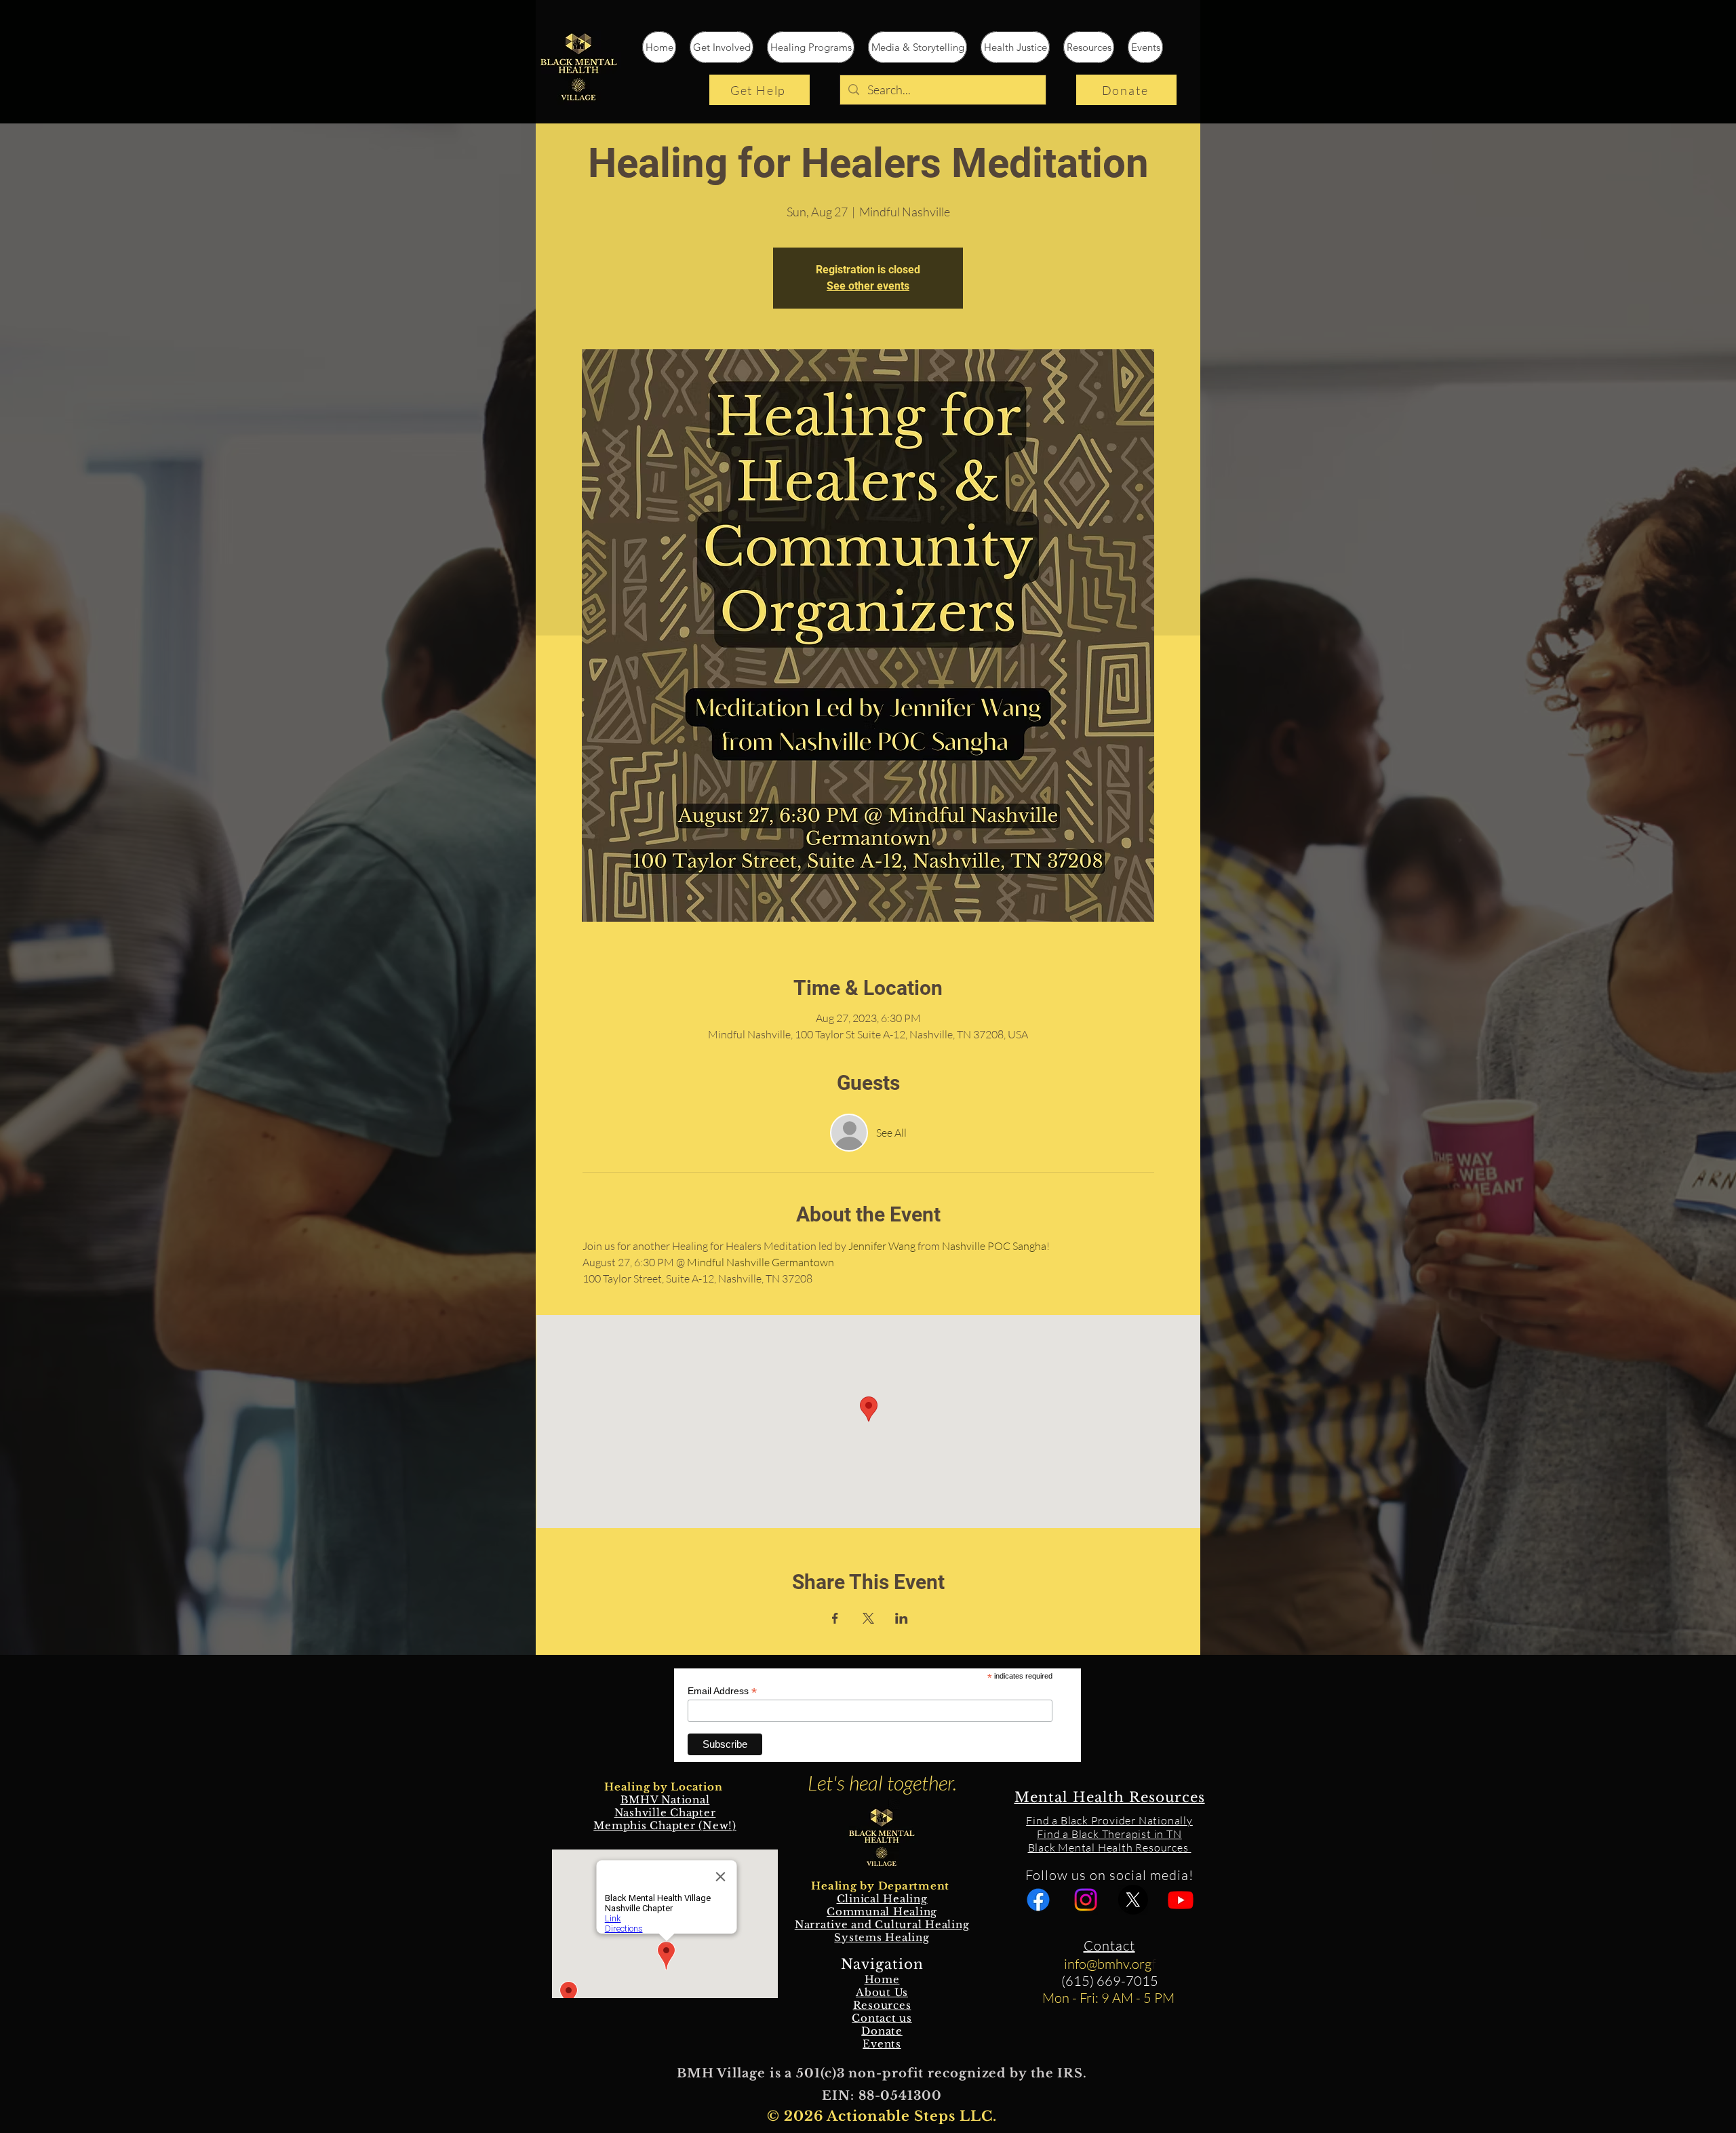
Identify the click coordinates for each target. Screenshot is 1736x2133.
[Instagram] (1086, 1900)
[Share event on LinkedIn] (902, 1618)
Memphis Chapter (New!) (665, 1825)
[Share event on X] (868, 1618)
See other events (868, 286)
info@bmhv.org (1108, 1964)
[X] (1133, 1900)
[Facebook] (1038, 1900)
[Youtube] (1181, 1900)
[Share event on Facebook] (835, 1618)
